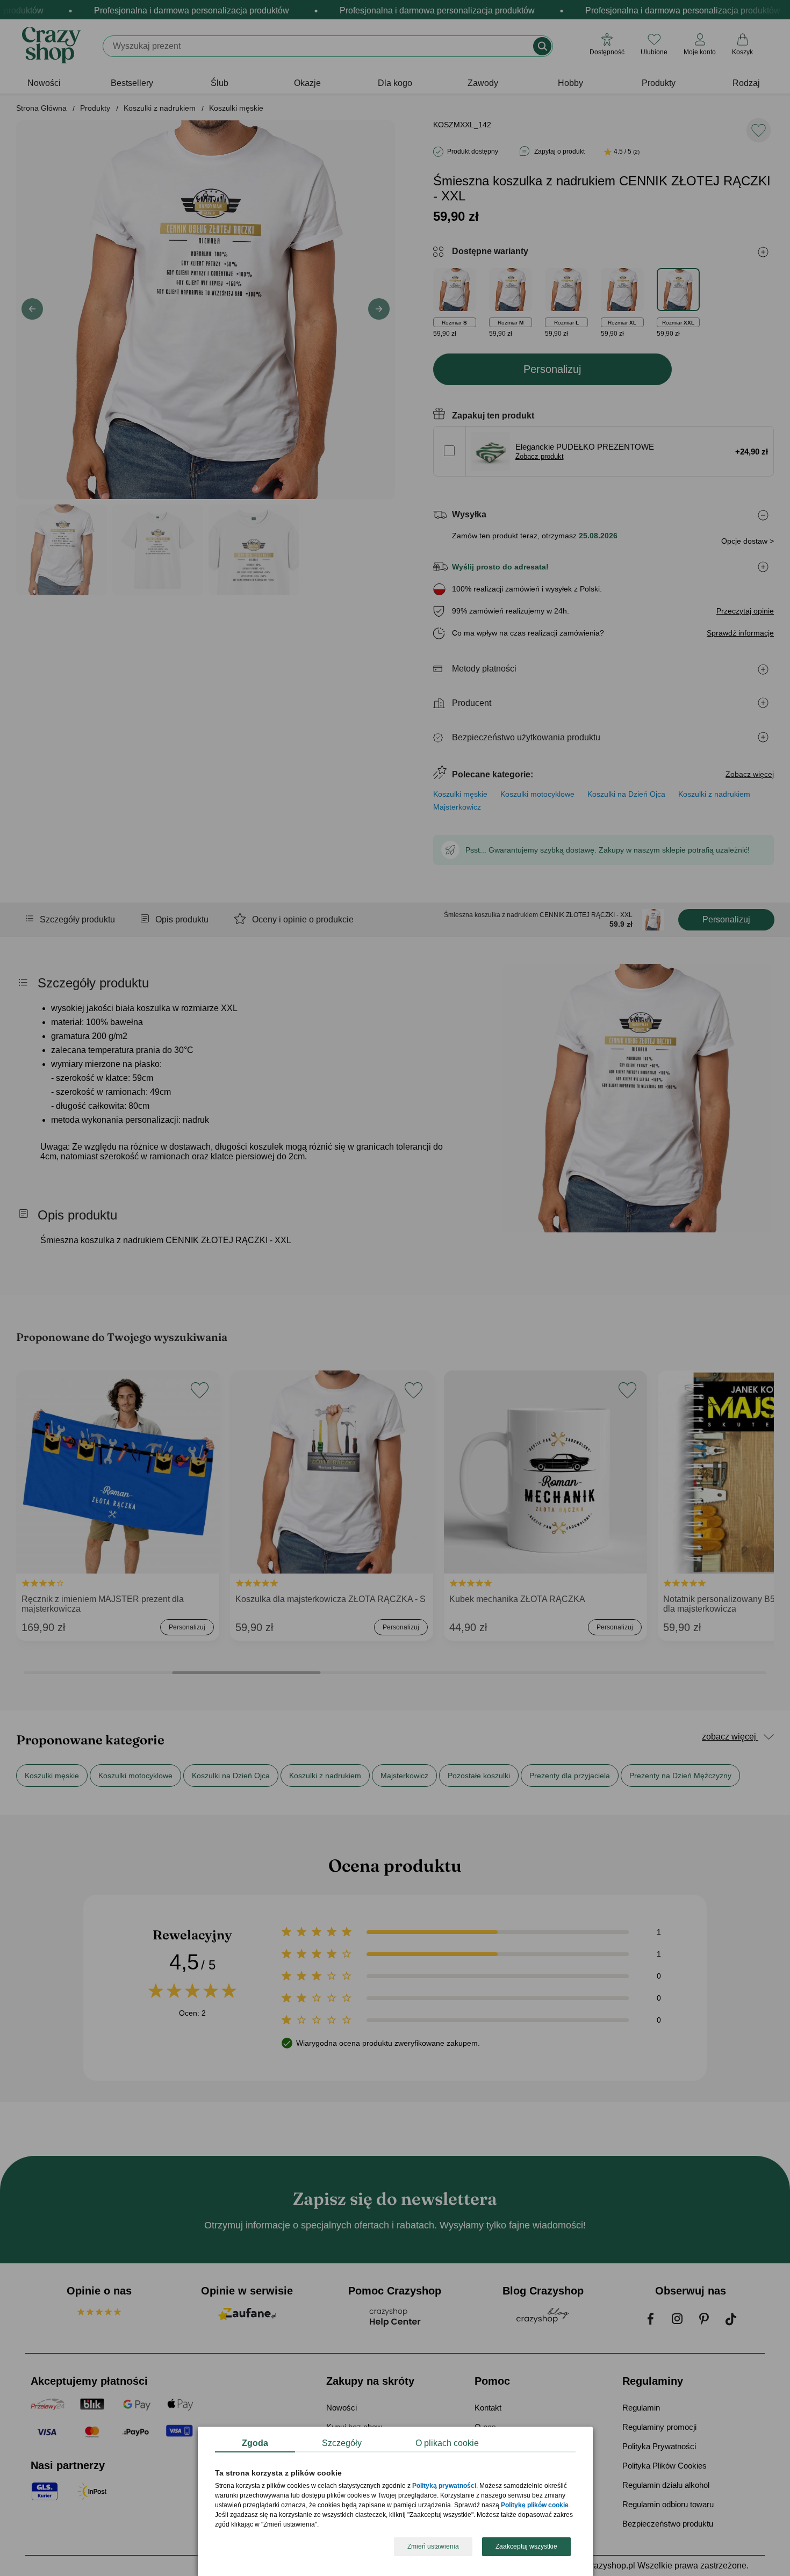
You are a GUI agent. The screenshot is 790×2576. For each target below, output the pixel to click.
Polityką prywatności (444, 2486)
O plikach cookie (447, 2443)
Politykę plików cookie (535, 2506)
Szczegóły (342, 2443)
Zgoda (255, 2443)
